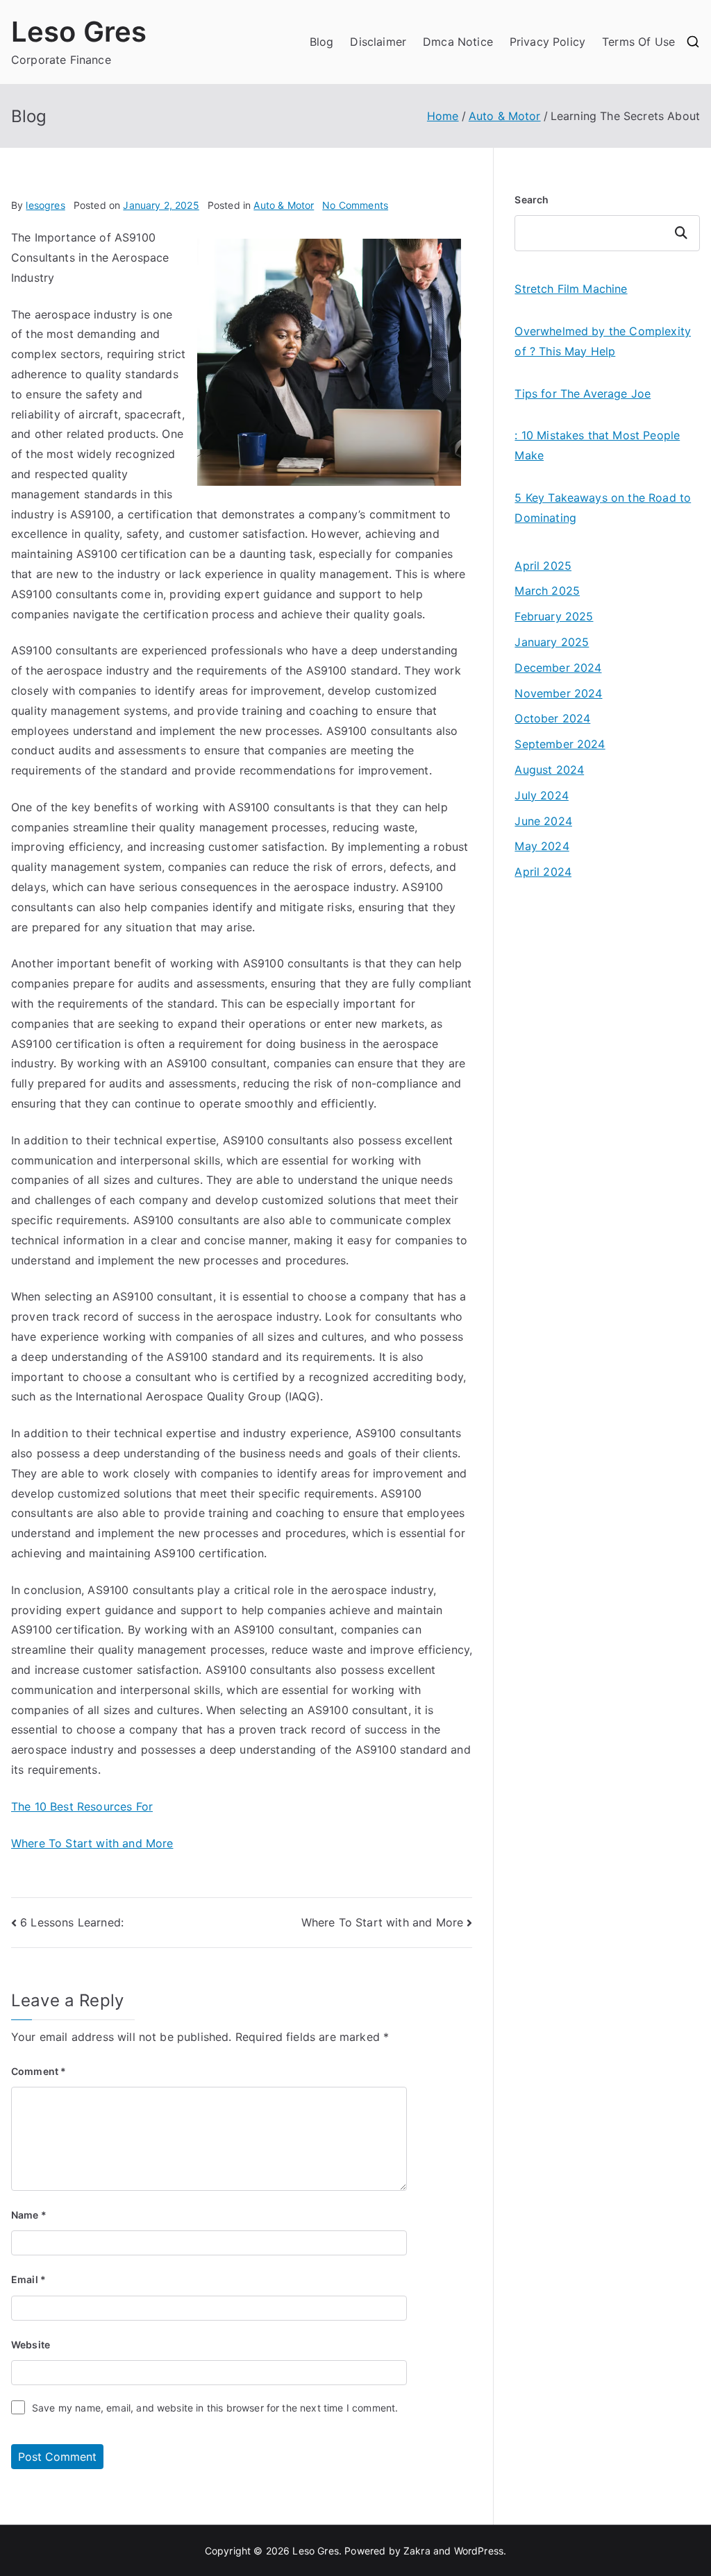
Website (31, 2345)
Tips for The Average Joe (583, 393)
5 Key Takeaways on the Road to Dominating (603, 508)
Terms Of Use (638, 42)
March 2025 (547, 591)
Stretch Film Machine (571, 289)
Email (28, 2279)
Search (532, 200)
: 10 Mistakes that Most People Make (597, 445)
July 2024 (541, 795)
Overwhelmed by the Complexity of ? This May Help (603, 341)
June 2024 (543, 821)
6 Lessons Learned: (72, 1922)
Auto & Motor (284, 205)
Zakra (417, 2551)
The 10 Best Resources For (82, 1806)
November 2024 (558, 693)
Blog (322, 42)
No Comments (355, 205)
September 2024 (560, 744)
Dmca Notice (458, 42)
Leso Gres (79, 32)
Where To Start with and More (92, 1843)
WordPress (479, 2551)
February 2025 (554, 616)
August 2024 (549, 770)
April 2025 (543, 566)
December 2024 (558, 668)
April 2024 (543, 872)
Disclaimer (378, 42)
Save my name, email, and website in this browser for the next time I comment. (215, 2408)
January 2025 (552, 642)
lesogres (45, 205)
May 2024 (542, 846)
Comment (39, 2071)
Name (29, 2215)
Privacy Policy (547, 42)
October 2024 (552, 718)
